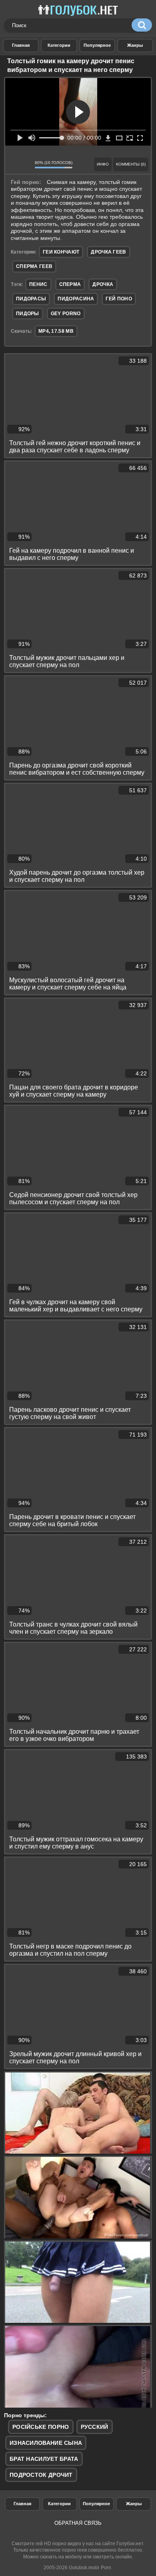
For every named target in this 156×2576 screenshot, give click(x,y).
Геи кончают (61, 252)
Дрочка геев (108, 252)
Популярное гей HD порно (97, 46)
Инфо (103, 164)
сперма (70, 284)
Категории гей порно (59, 46)
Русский (95, 2427)
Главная (22, 2504)
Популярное (96, 2504)
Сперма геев (34, 266)
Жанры (135, 46)
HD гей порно (21, 46)
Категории (59, 2504)
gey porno (66, 314)
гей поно (119, 299)
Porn (106, 2568)
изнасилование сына (46, 2443)
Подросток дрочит (41, 2475)
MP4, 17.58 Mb (56, 331)
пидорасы (31, 299)
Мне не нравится (26, 164)
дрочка (103, 284)
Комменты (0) (131, 164)
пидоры (28, 314)
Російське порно (41, 2427)
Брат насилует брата (44, 2459)
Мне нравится (14, 164)
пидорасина (76, 299)
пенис (38, 284)
